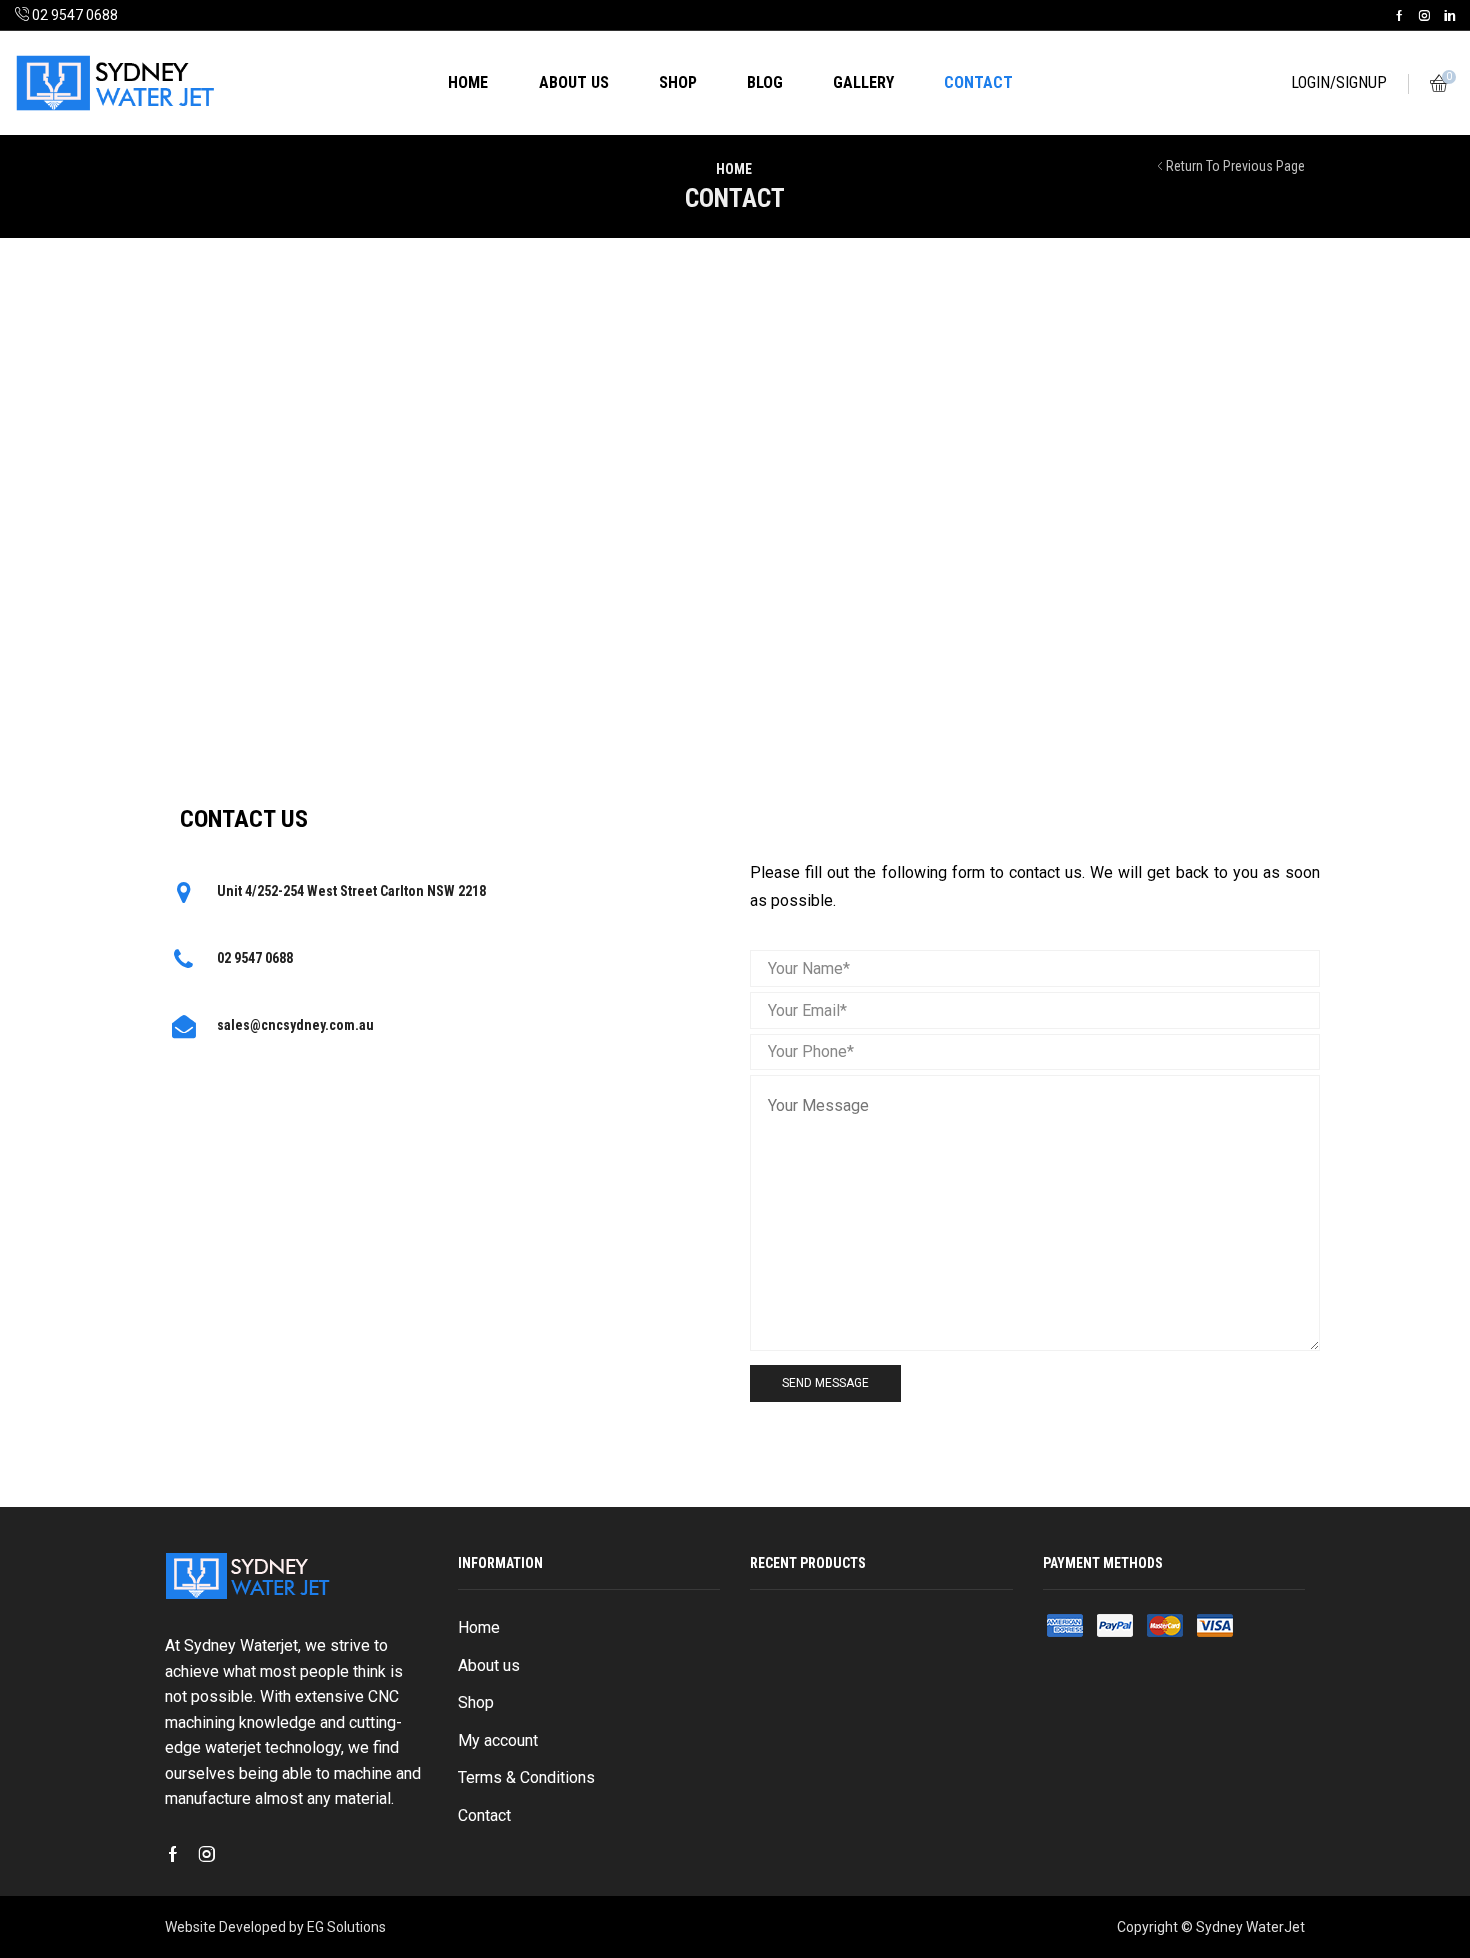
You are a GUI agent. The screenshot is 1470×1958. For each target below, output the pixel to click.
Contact (978, 82)
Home (468, 82)
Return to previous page (1235, 166)
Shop (678, 82)
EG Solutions (346, 1927)
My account (498, 1740)
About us (574, 82)
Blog (765, 82)
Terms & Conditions (526, 1777)
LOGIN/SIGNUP (1339, 82)
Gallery (863, 82)
